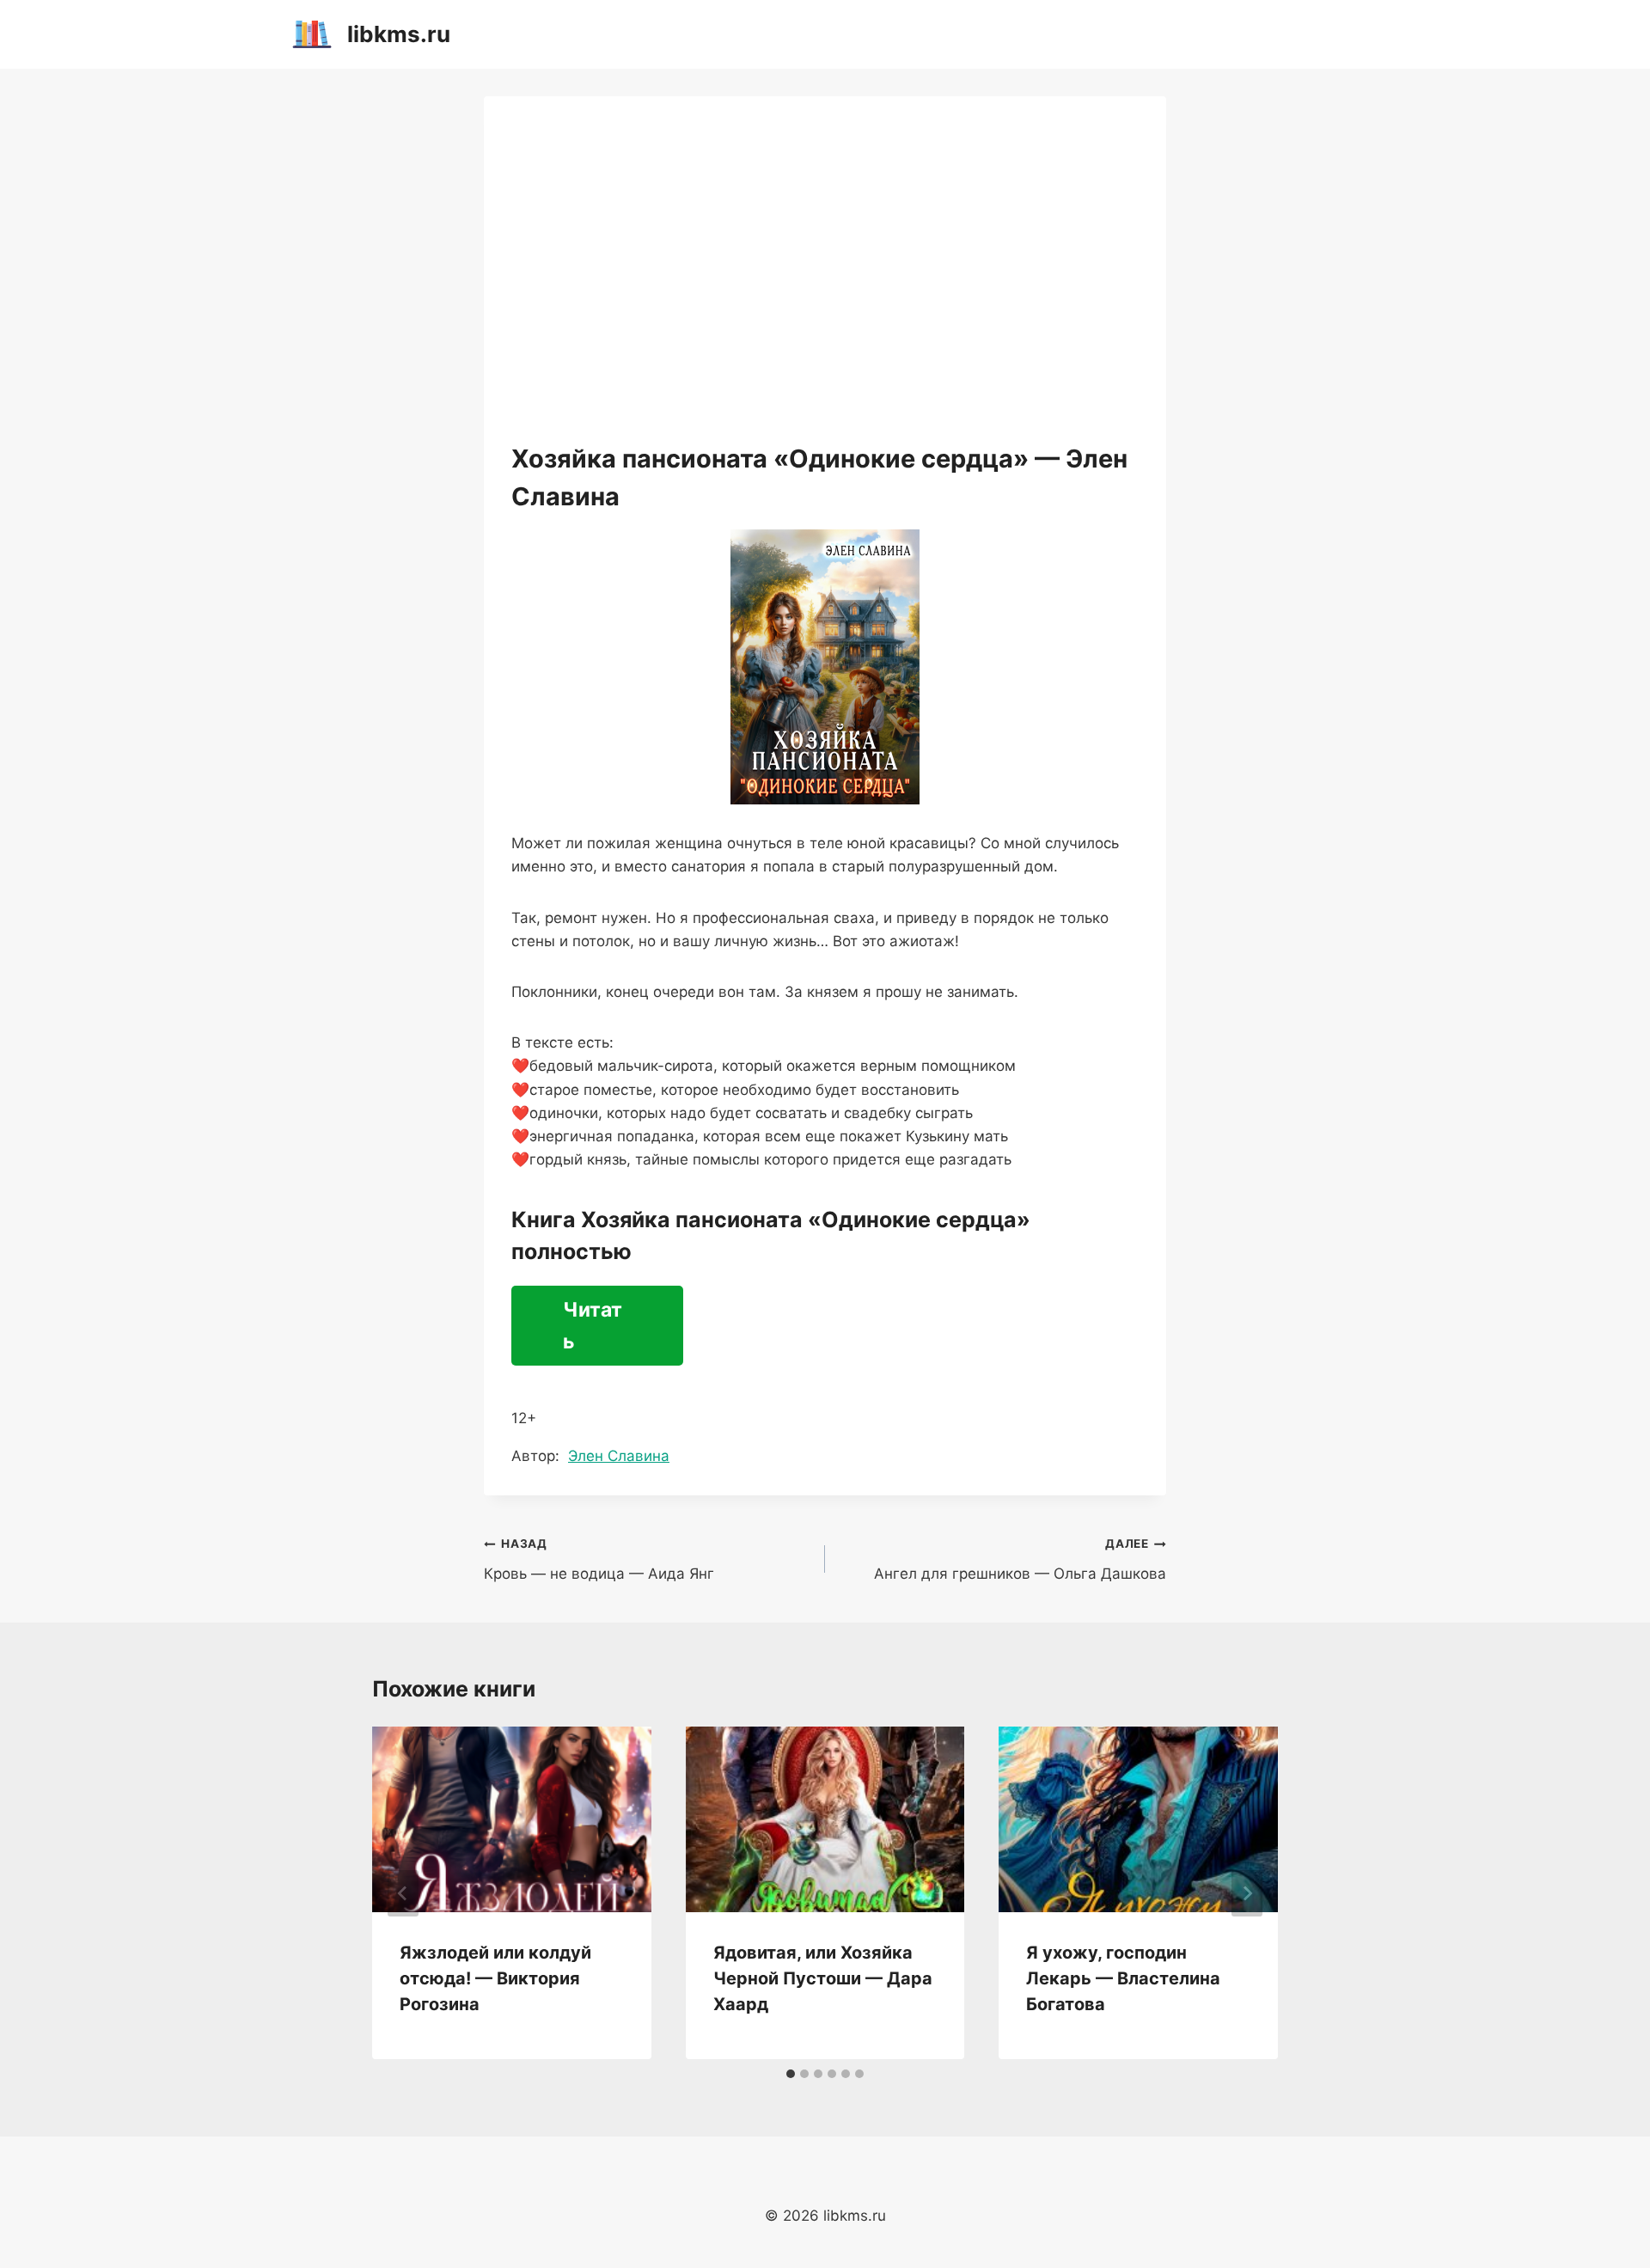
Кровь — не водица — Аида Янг (599, 1559)
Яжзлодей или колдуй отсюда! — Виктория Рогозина (495, 1978)
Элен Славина (619, 1456)
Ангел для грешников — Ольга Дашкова (1020, 1559)
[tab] (791, 2074)
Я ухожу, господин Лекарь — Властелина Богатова (1123, 1978)
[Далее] (1247, 1893)
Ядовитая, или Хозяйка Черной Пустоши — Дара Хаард (823, 1978)
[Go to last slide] (403, 1893)
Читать (593, 1326)
